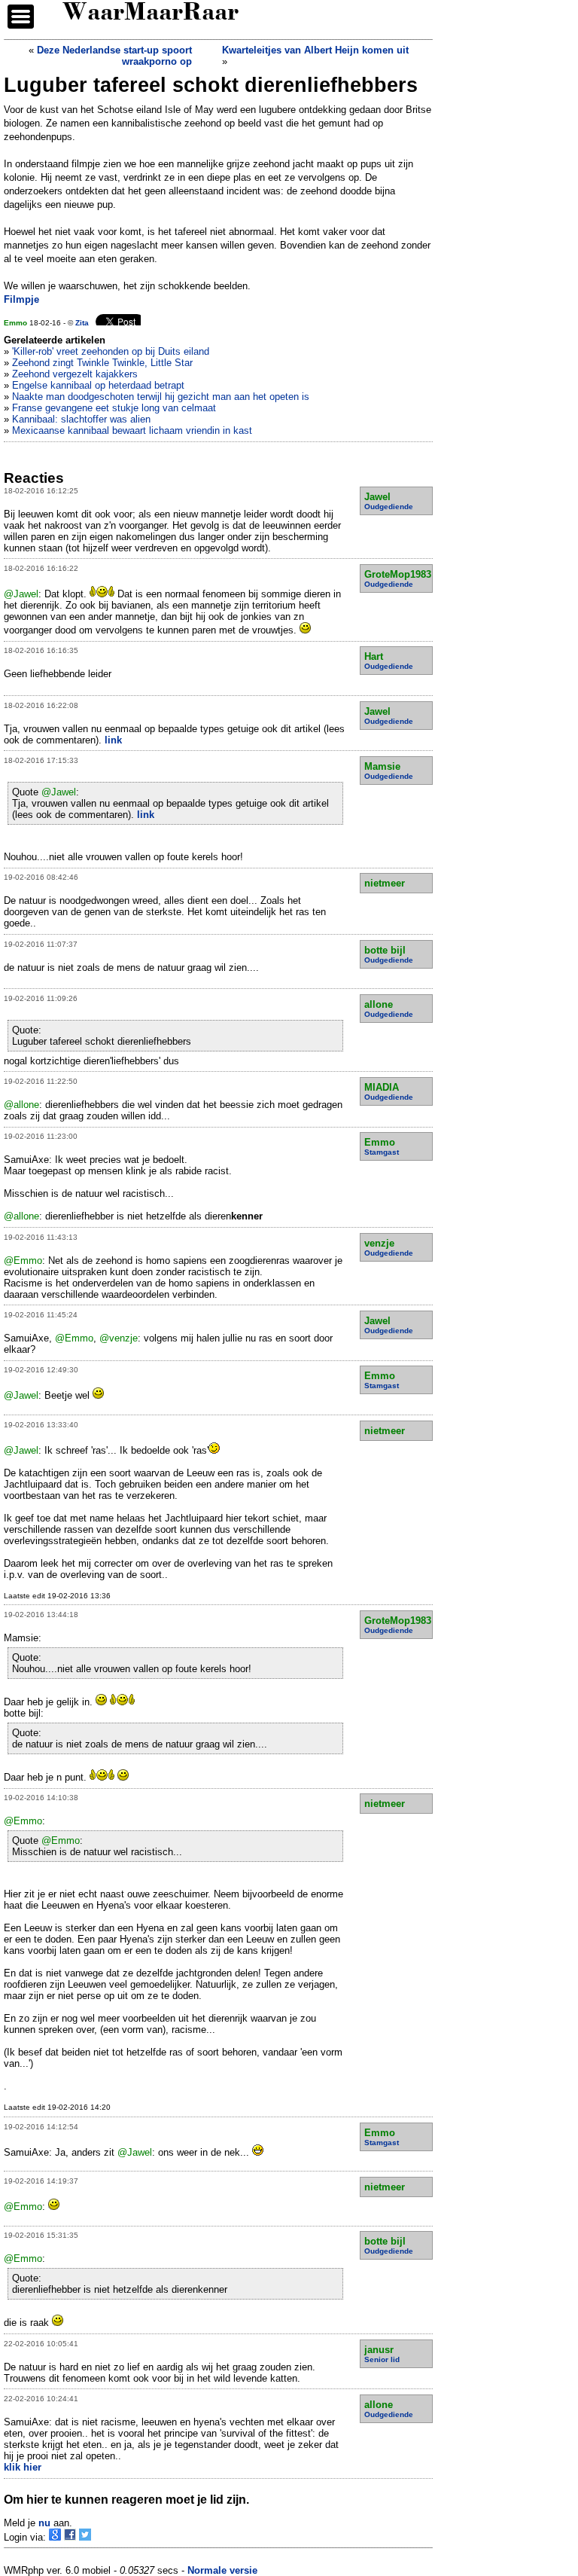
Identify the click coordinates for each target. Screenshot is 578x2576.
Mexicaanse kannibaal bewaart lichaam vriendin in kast (132, 430)
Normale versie (222, 2570)
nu (44, 2523)
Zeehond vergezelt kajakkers (75, 374)
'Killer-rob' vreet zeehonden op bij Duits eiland (111, 351)
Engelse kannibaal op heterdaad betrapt (98, 385)
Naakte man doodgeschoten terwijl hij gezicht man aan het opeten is (161, 397)
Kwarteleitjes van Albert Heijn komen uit (315, 50)
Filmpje (21, 299)
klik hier (23, 2467)
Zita (82, 323)
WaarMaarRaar (151, 14)
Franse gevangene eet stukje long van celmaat (114, 408)
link (113, 740)
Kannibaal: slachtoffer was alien (81, 419)
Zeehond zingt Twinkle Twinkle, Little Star (102, 363)
